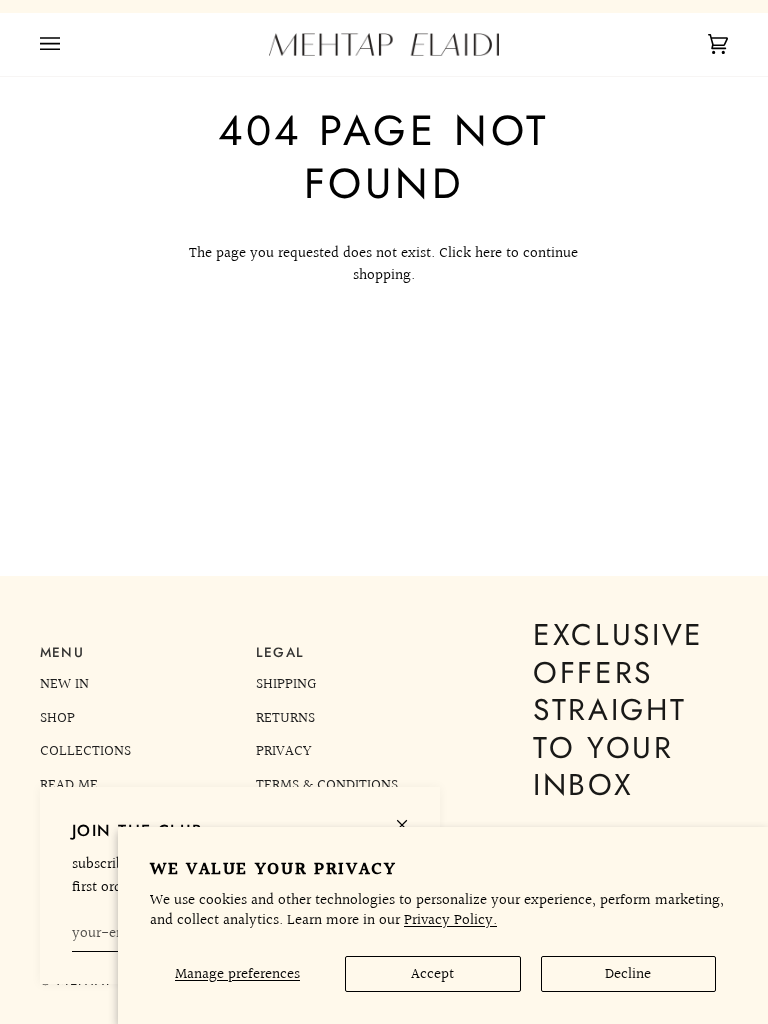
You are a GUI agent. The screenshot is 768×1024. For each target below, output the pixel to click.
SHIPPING (286, 684)
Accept (432, 974)
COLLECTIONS (85, 751)
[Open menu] (70, 44)
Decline (628, 974)
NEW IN (64, 684)
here (488, 253)
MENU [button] (62, 652)
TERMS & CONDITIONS (327, 785)
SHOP (57, 718)
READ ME (69, 785)
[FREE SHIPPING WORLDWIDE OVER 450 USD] (384, 6)
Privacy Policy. (450, 920)
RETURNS (285, 718)
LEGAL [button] (280, 652)
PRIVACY (283, 751)
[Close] (410, 816)
